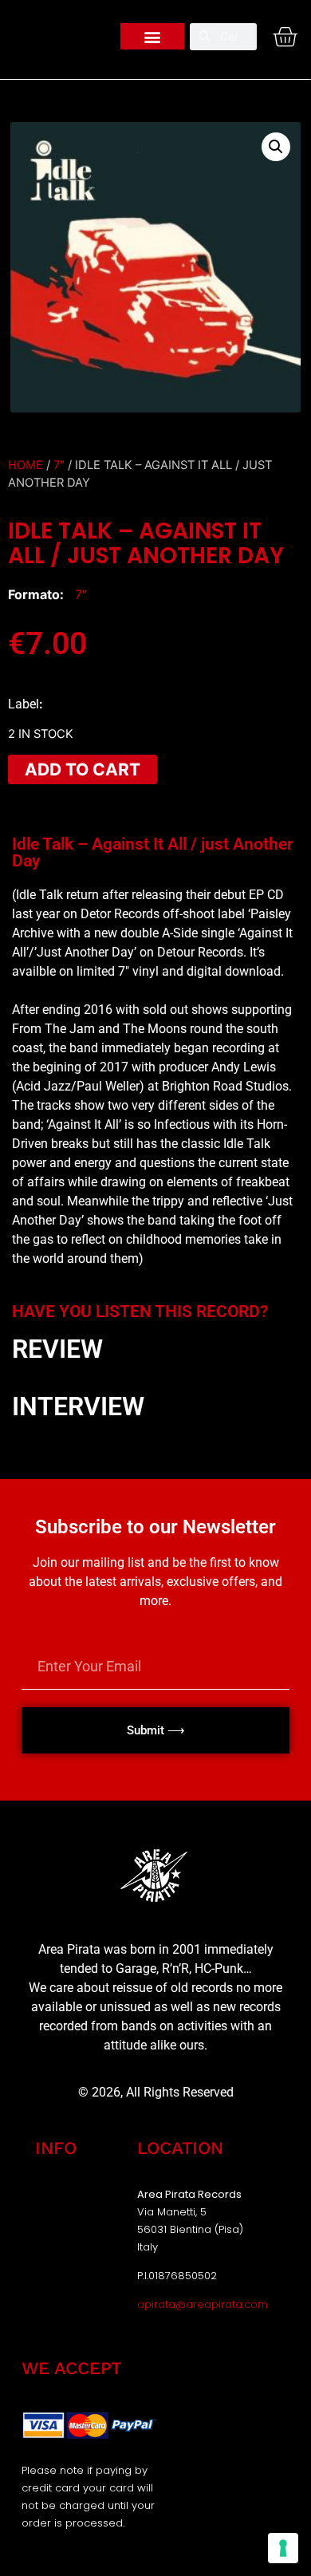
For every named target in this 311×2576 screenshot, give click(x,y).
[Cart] (285, 37)
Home (26, 465)
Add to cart (83, 769)
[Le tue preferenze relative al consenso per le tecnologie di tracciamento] (283, 2548)
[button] (152, 36)
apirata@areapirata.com (203, 2304)
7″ (59, 465)
